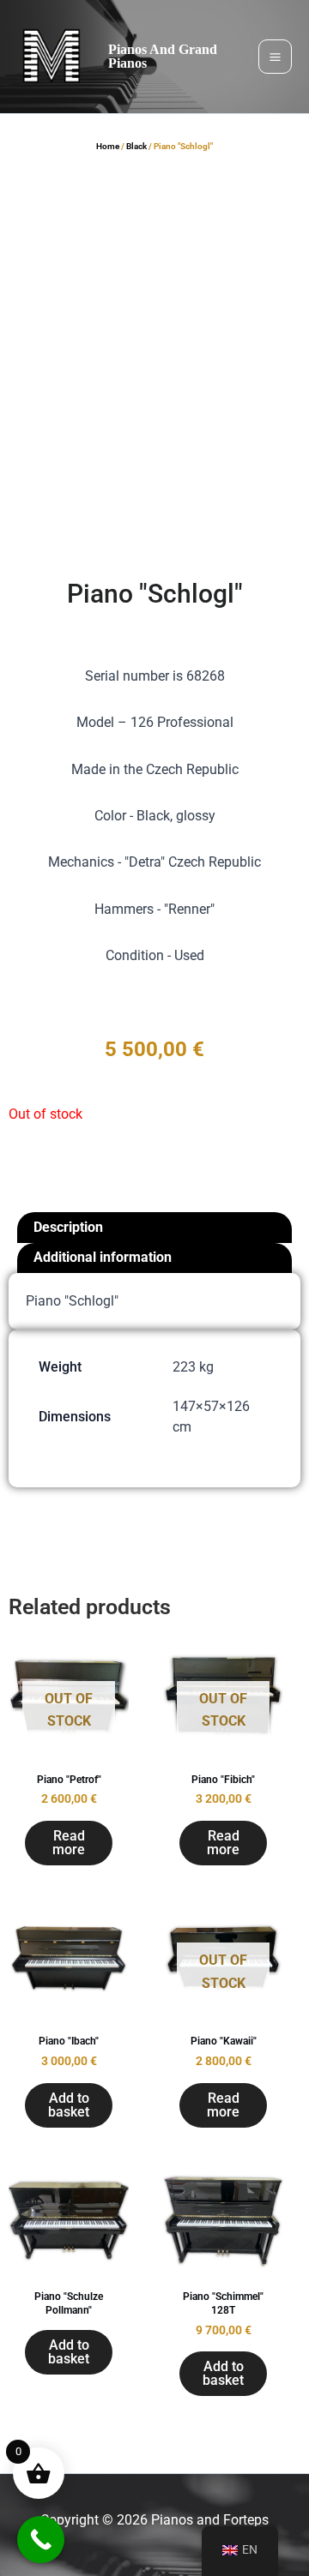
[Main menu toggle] (275, 56)
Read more (69, 1843)
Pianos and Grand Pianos (163, 56)
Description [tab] (68, 1227)
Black (136, 146)
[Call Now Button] (41, 2540)
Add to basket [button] (69, 2105)
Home (108, 146)
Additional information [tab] (103, 1257)
